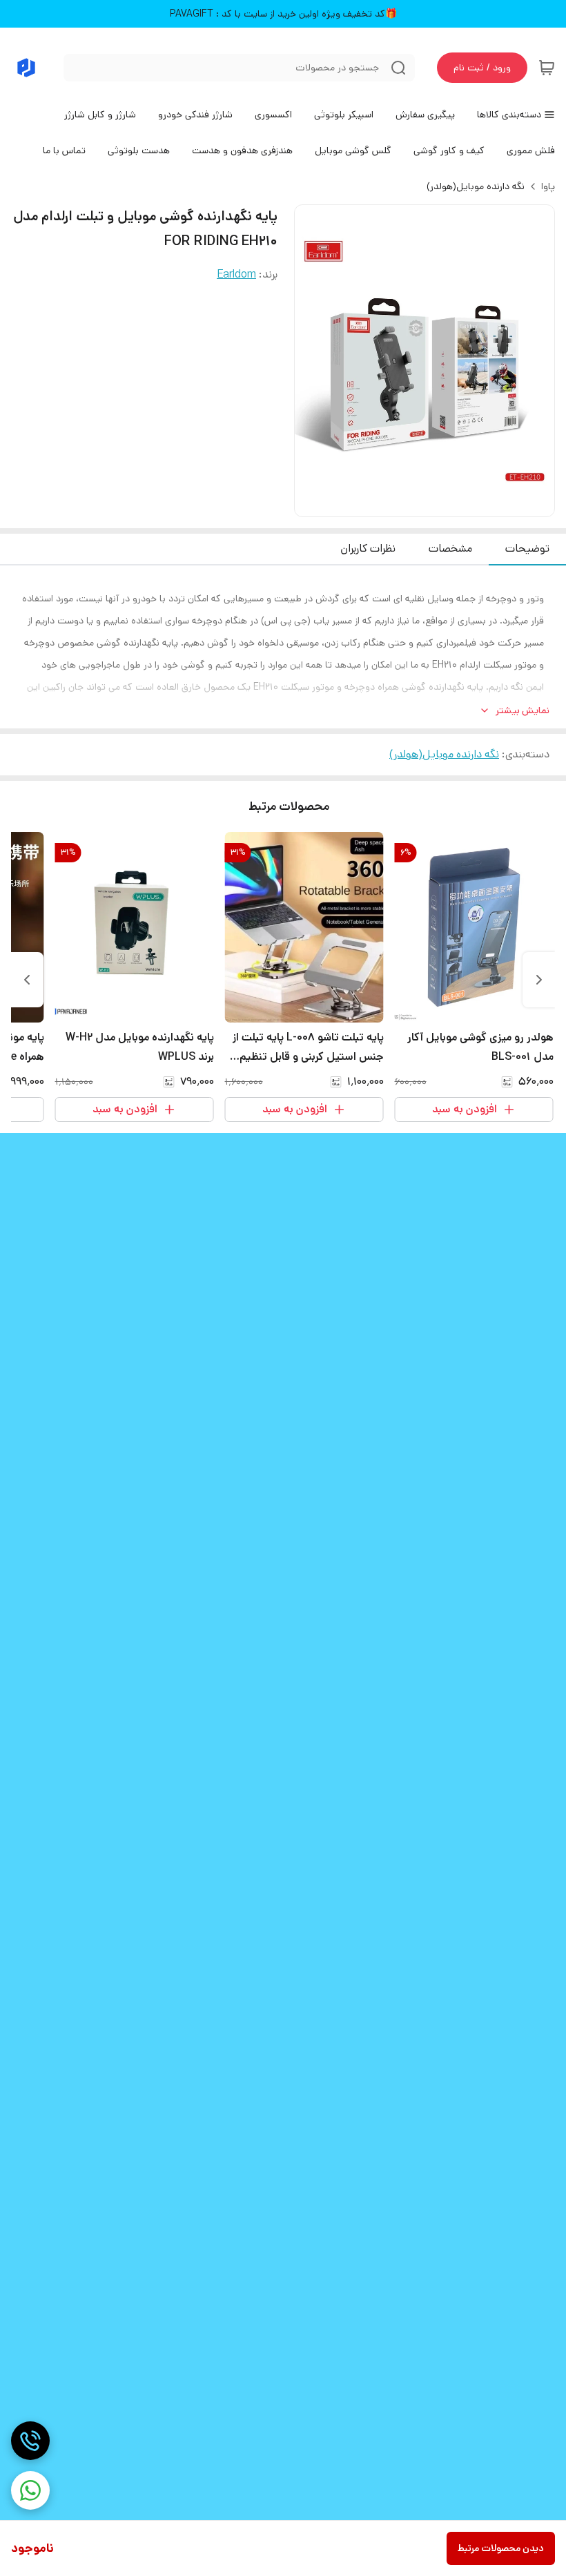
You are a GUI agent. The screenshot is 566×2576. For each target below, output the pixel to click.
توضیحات (527, 549)
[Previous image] (314, 361)
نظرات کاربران (368, 549)
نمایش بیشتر (523, 710)
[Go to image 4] (408, 503)
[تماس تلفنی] (30, 2441)
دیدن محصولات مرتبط (501, 2548)
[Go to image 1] (447, 503)
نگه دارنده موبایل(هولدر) (476, 186)
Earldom (236, 274)
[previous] (539, 980)
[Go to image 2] (430, 503)
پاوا (548, 186)
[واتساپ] (30, 2490)
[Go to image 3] (419, 503)
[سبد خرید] (547, 68)
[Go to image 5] (397, 503)
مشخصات (450, 549)
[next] (27, 980)
